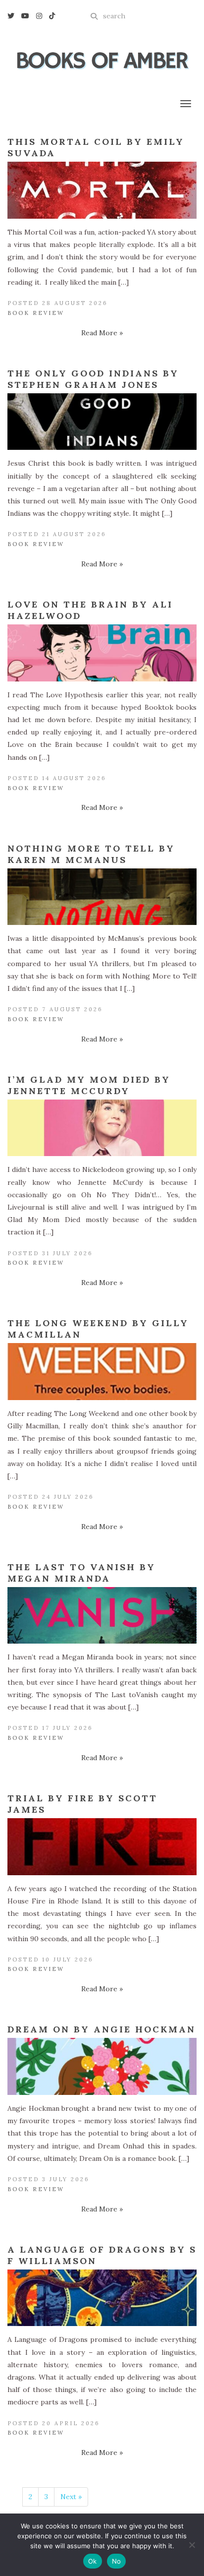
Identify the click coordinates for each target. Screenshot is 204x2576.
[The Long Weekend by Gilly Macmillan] (102, 1372)
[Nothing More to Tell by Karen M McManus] (102, 897)
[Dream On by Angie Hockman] (102, 2066)
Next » (71, 2497)
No (117, 2561)
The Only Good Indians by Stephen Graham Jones (93, 379)
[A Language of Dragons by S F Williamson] (102, 2298)
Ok (93, 2561)
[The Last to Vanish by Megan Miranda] (102, 1616)
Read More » (102, 333)
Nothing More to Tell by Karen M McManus (91, 854)
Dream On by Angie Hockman (102, 2029)
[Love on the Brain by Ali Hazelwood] (102, 653)
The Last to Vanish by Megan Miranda (81, 1573)
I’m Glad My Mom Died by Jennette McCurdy (89, 1085)
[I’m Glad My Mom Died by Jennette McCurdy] (102, 1128)
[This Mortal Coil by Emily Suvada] (102, 190)
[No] (192, 2545)
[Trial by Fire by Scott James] (102, 1847)
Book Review (36, 313)
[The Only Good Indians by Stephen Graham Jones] (102, 422)
